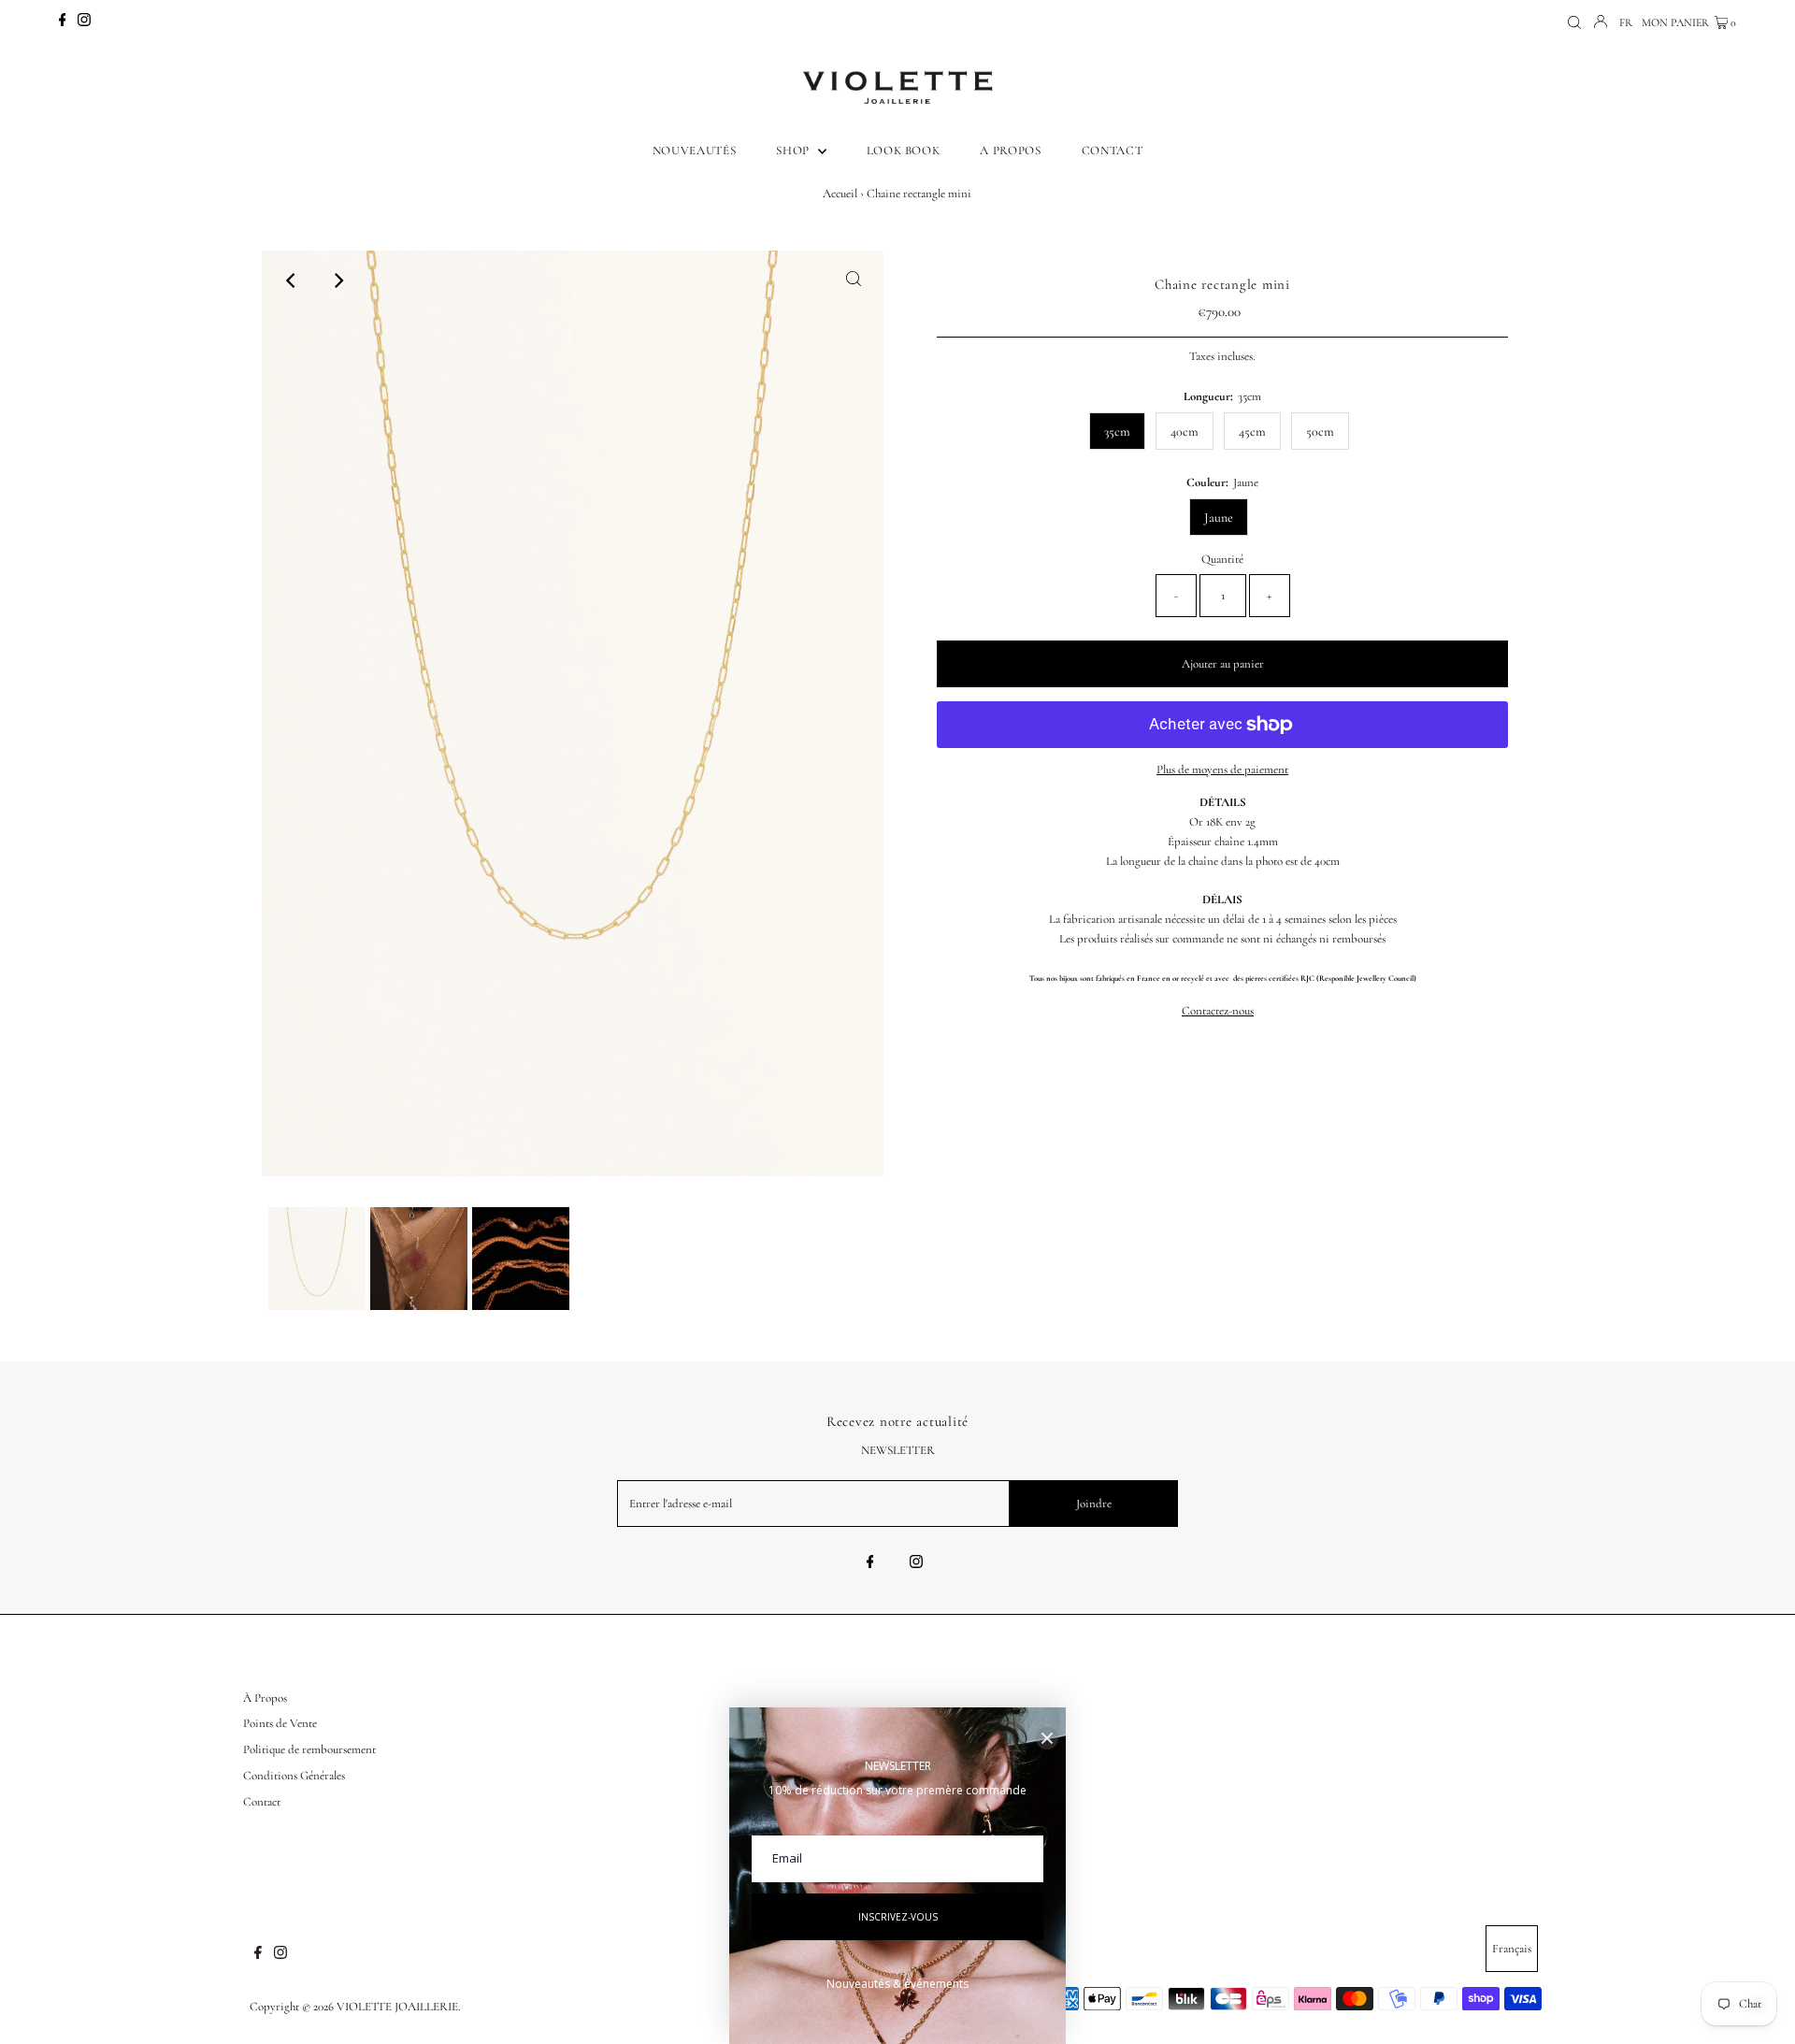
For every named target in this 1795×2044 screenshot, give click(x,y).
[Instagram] (84, 22)
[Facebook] (63, 22)
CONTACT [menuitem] (1113, 151)
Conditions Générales (294, 1776)
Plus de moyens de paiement (1222, 770)
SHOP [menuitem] (794, 151)
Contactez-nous (1218, 1011)
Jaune (1219, 518)
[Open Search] (1574, 23)
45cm (1252, 432)
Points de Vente (280, 1723)
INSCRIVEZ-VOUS (898, 1917)
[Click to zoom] (854, 281)
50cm (1320, 432)
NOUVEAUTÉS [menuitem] (695, 151)
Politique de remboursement (309, 1749)
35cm (1117, 432)
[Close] (1047, 1738)
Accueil (840, 194)
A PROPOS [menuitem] (1010, 151)
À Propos (265, 1698)
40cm (1185, 432)
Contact (262, 1802)
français (1512, 1949)
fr (1626, 22)
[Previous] (292, 281)
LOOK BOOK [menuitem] (904, 151)
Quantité (1222, 559)
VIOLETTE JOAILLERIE (397, 2007)
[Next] (337, 281)
